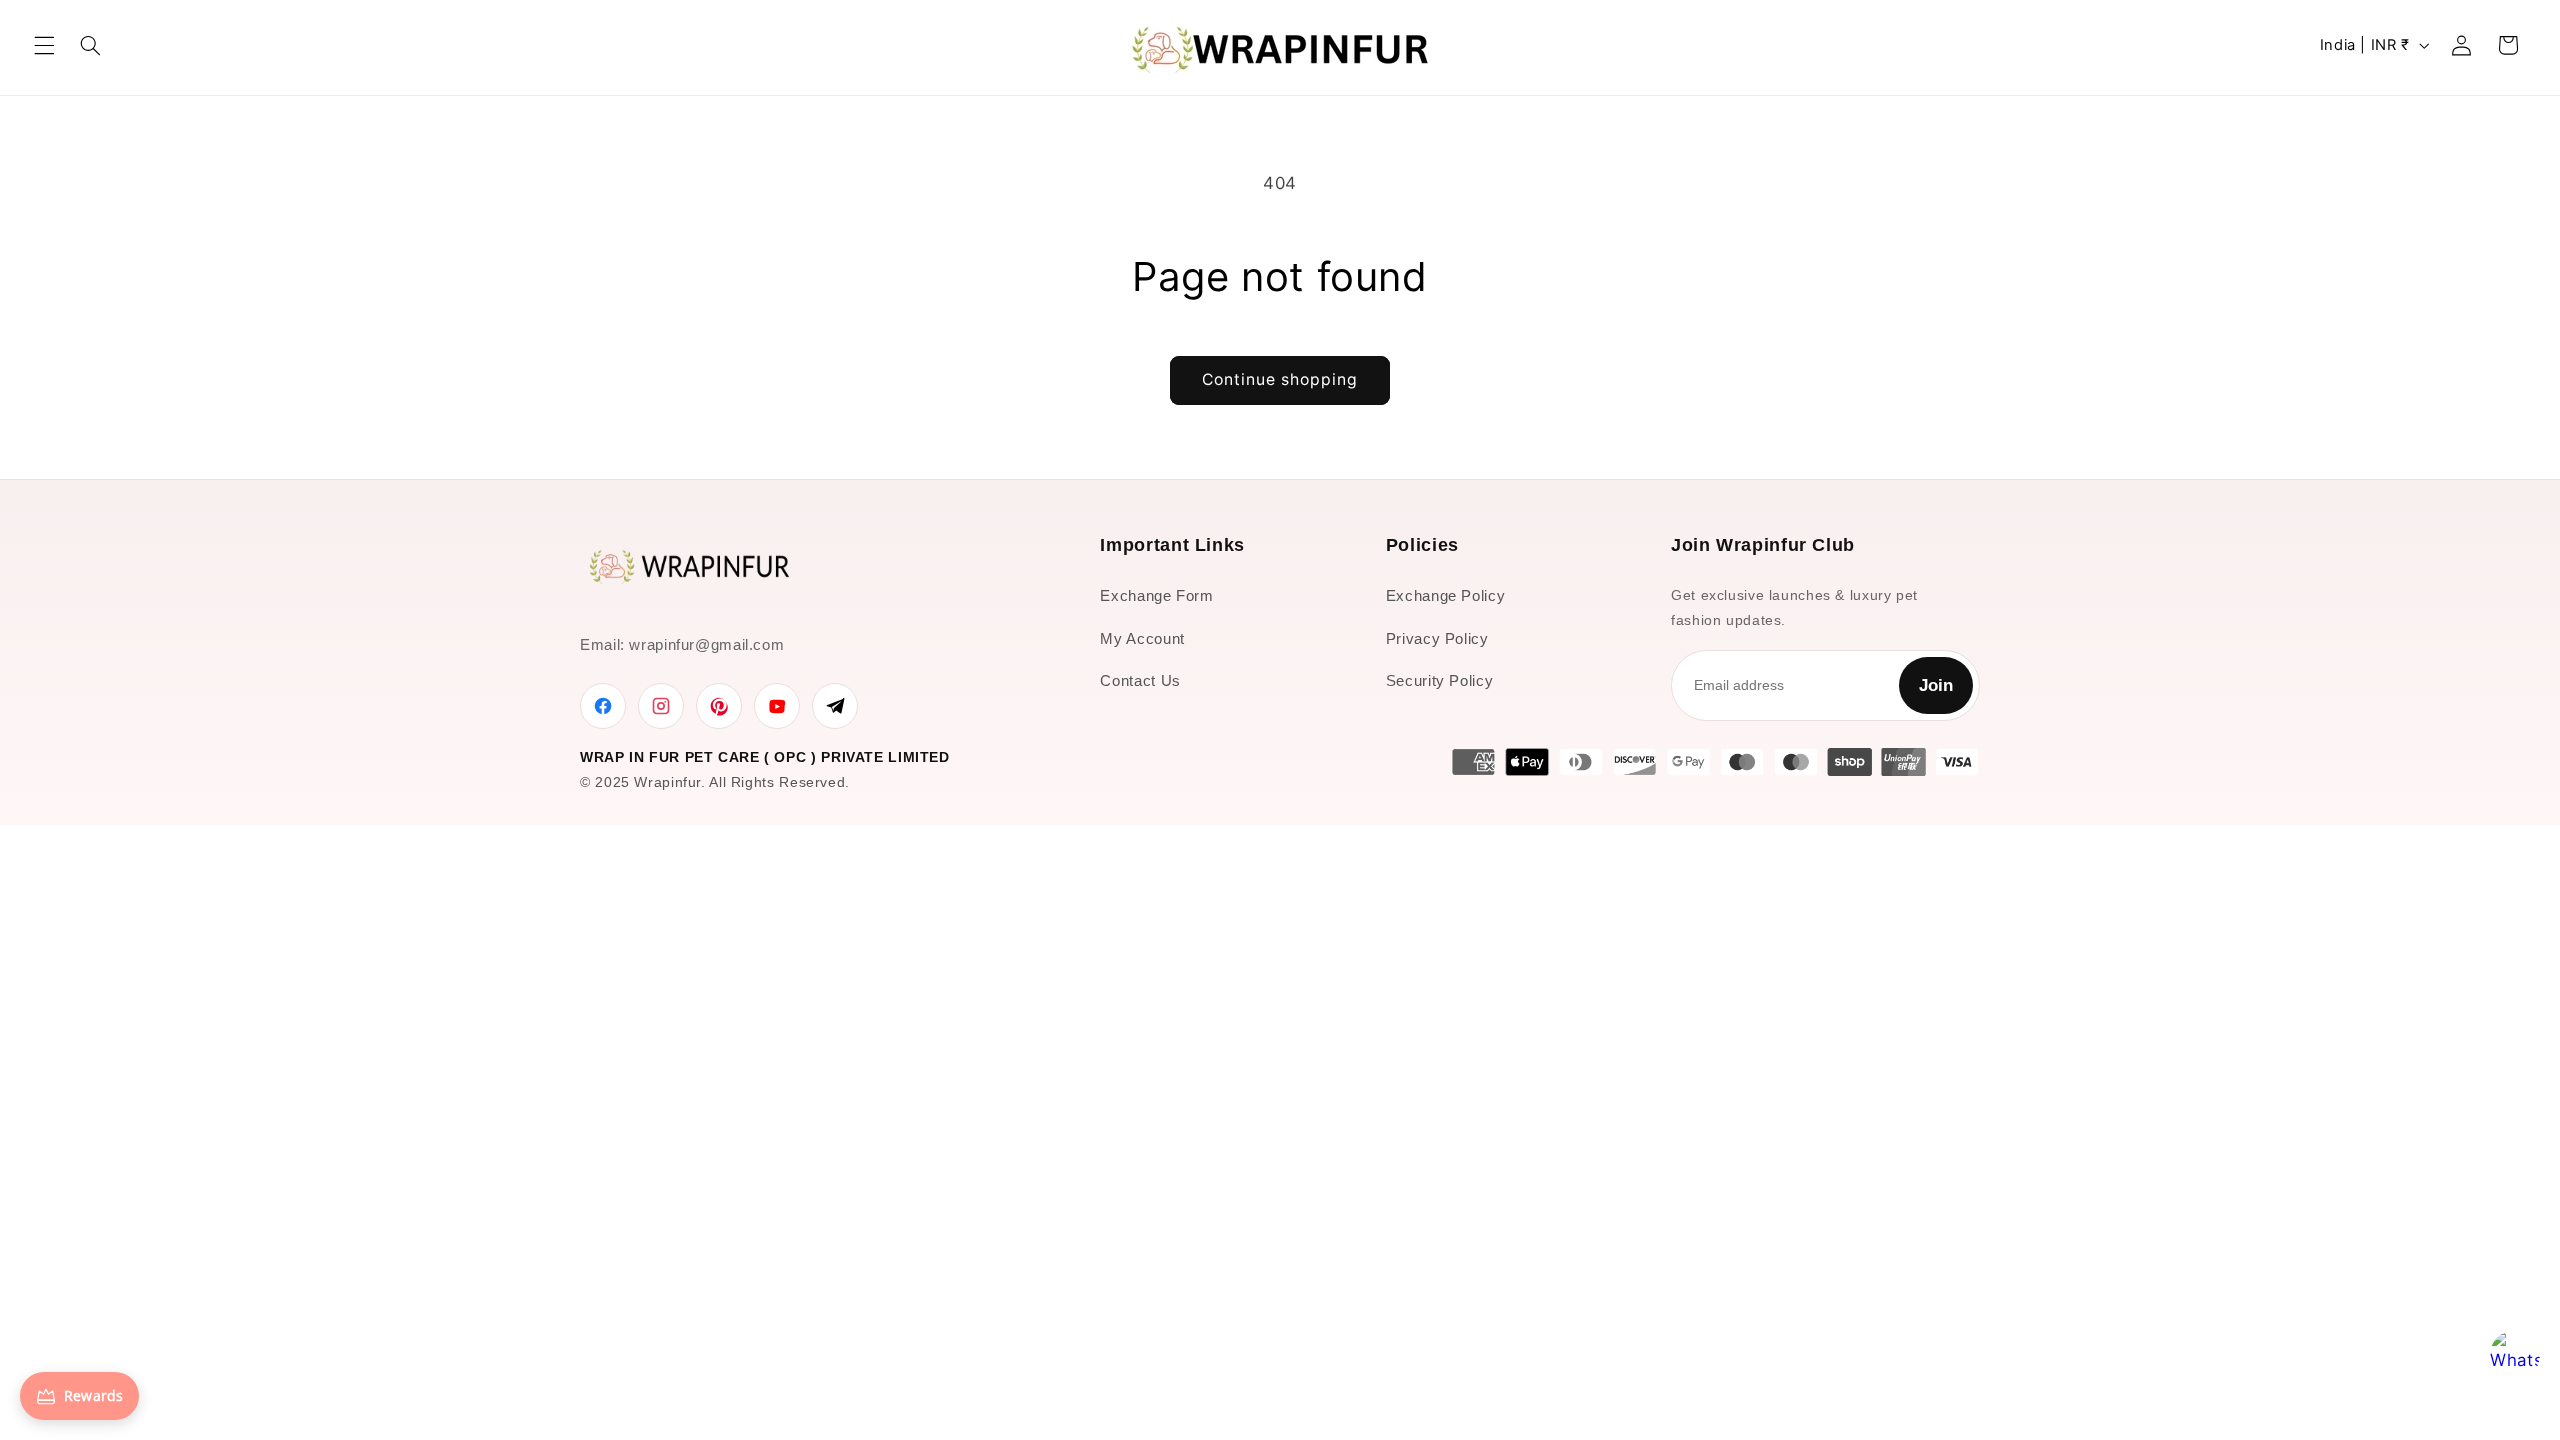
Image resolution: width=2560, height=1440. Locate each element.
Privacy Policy (1437, 638)
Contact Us (1140, 680)
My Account (1142, 638)
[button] (44, 45)
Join (1936, 685)
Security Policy (1439, 680)
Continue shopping (1280, 379)
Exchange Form (1156, 595)
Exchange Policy (1445, 595)
